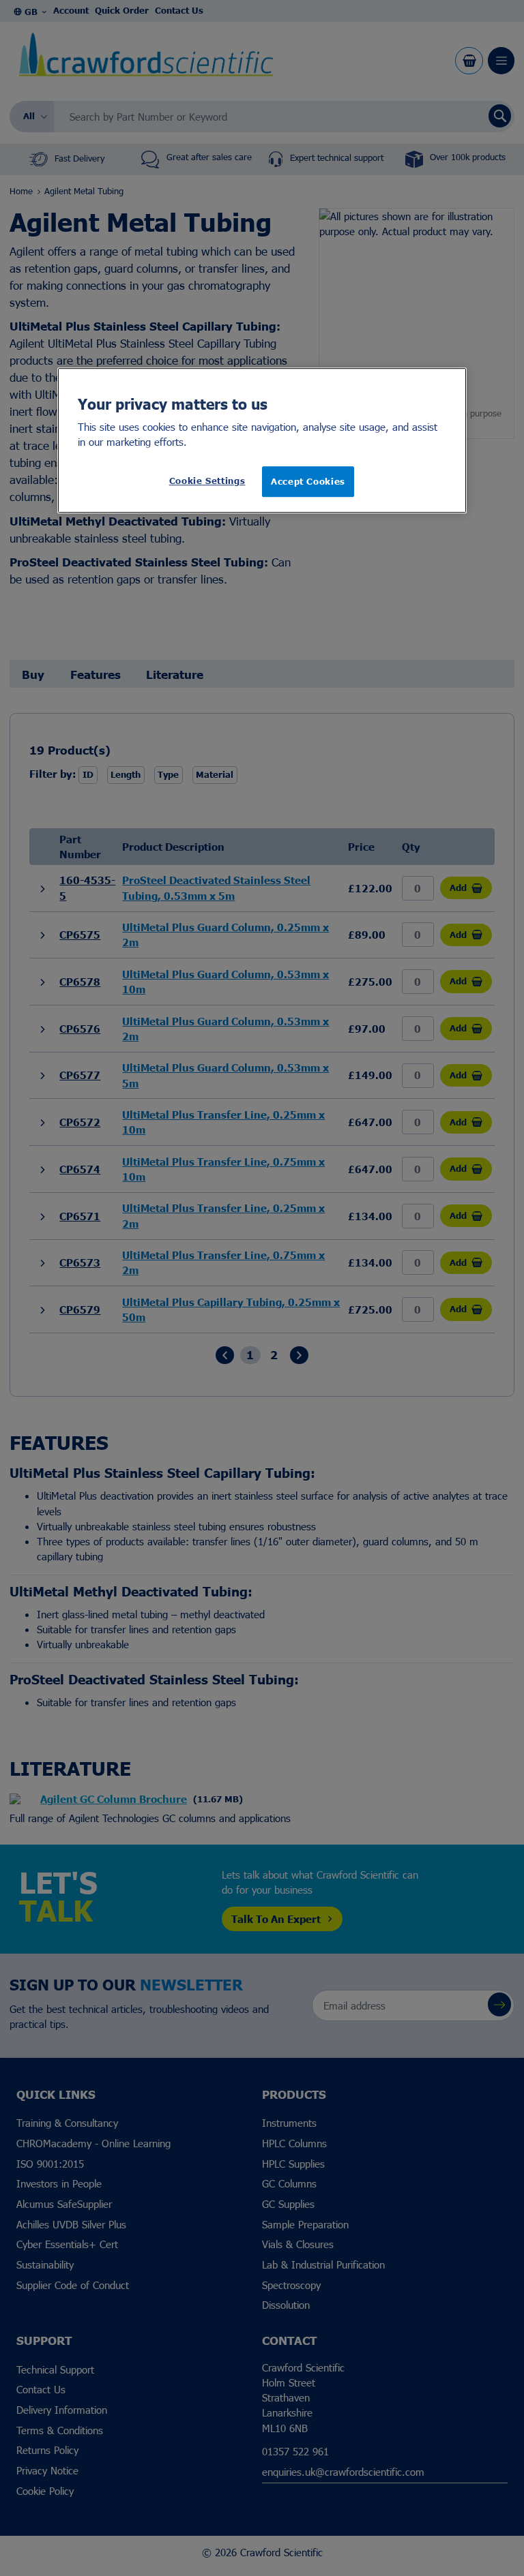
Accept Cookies (308, 482)
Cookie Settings (207, 481)
